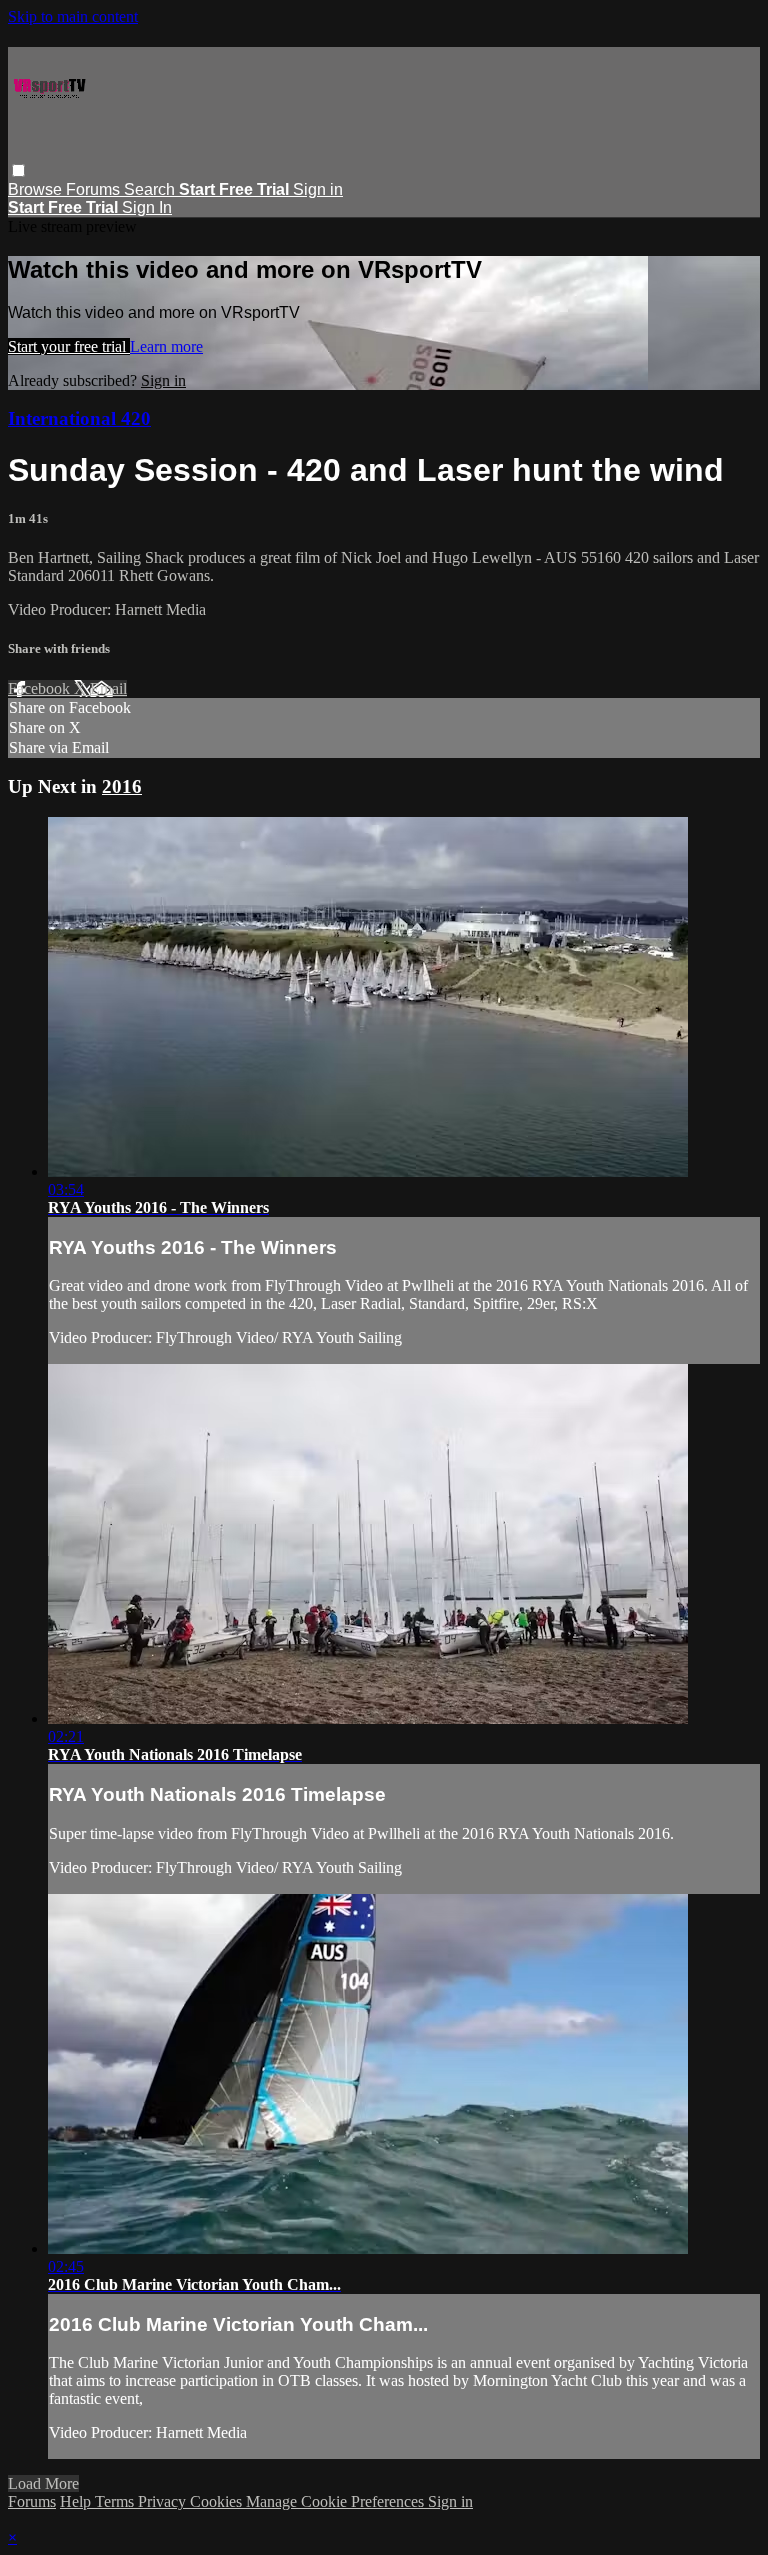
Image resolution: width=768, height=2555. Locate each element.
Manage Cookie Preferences (337, 2501)
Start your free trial (69, 346)
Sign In (147, 207)
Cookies (218, 2501)
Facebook (41, 688)
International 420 (79, 418)
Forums (95, 189)
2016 (122, 786)
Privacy (164, 2501)
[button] (18, 170)
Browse (37, 189)
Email (108, 688)
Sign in (318, 189)
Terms (116, 2501)
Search (151, 189)
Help (77, 2501)
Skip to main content (73, 16)
